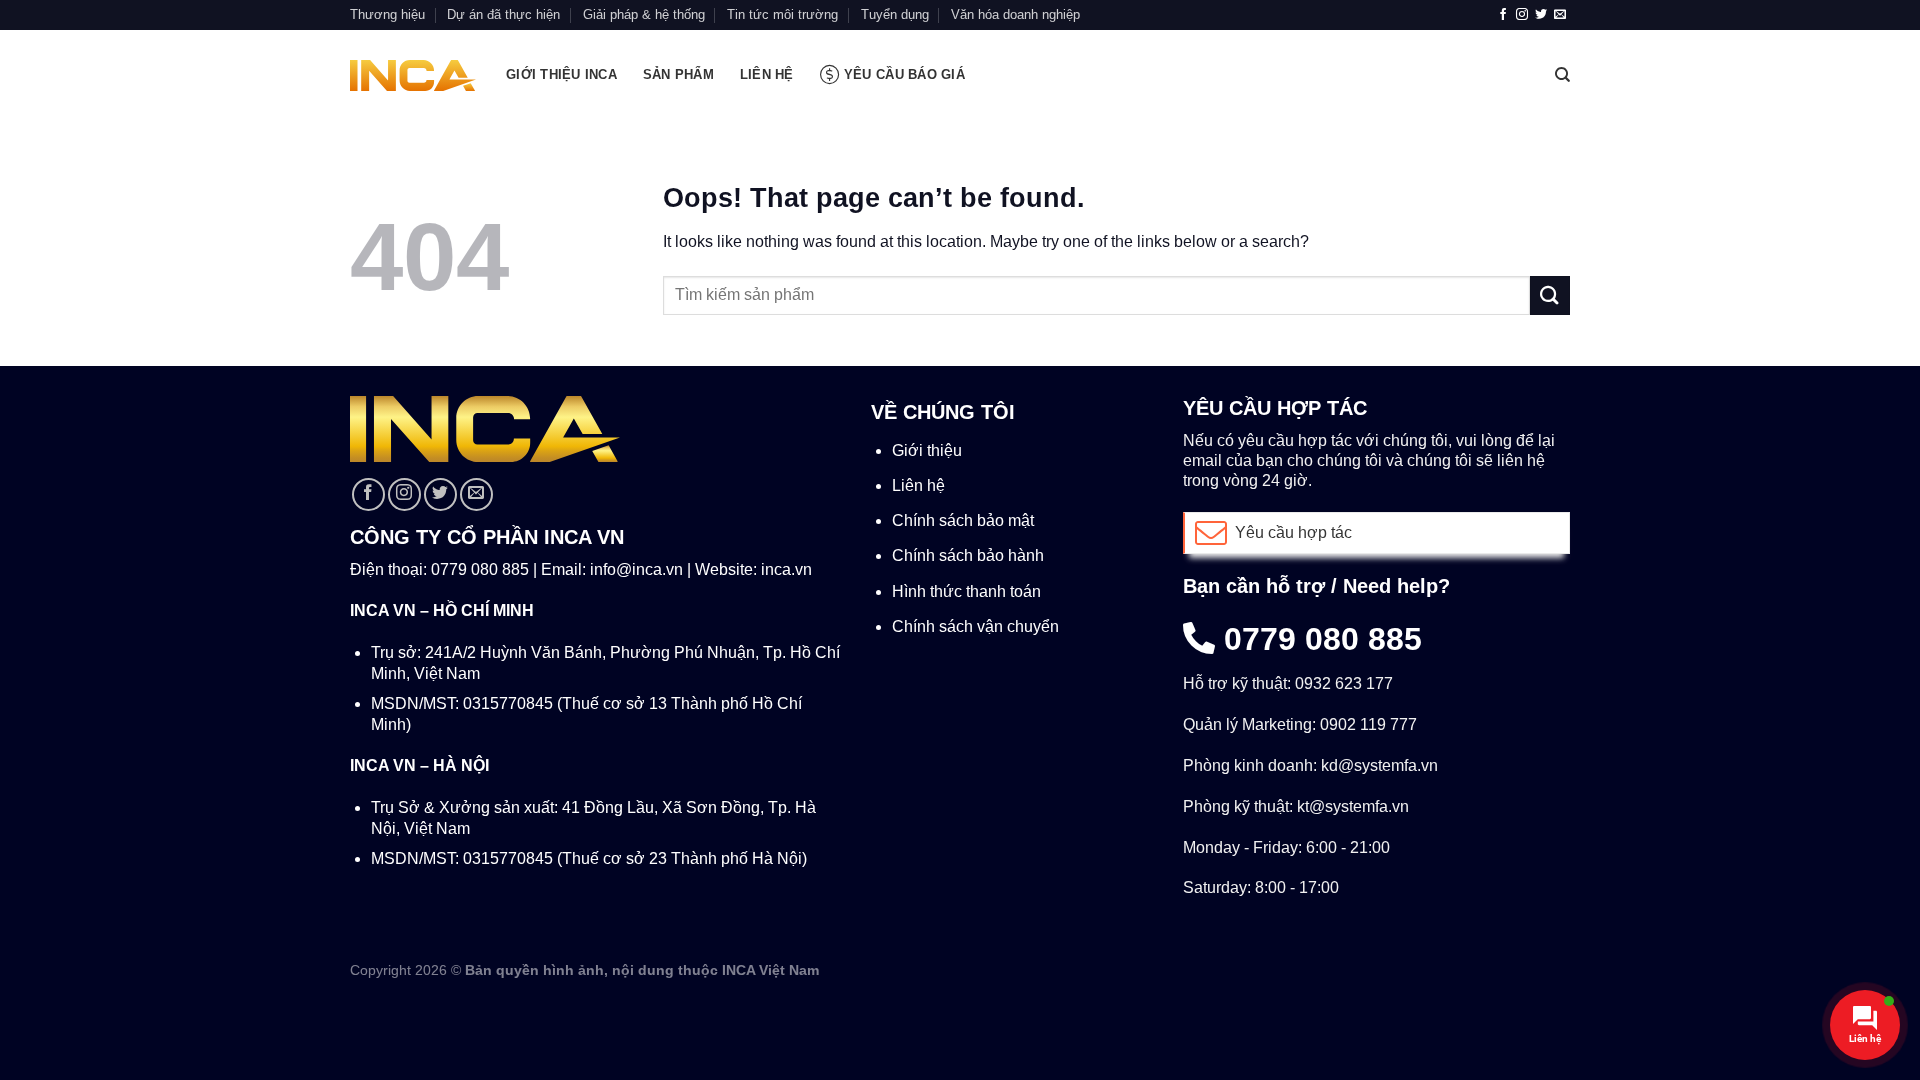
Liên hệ (918, 485)
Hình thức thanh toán (966, 591)
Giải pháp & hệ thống (644, 14)
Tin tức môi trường (782, 14)
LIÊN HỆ (767, 74)
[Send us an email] (1560, 15)
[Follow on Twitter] (1541, 15)
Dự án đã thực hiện (503, 14)
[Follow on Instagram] (1522, 15)
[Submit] (1550, 295)
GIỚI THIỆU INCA (561, 74)
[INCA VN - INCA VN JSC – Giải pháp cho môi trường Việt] (413, 75)
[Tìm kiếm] (1562, 75)
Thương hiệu (387, 14)
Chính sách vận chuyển (975, 626)
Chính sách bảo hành (968, 555)
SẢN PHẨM (678, 74)
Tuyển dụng (895, 14)
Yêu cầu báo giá (904, 74)
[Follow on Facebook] (1503, 15)
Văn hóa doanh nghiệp (1015, 14)
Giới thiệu (927, 450)
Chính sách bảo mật (963, 520)
